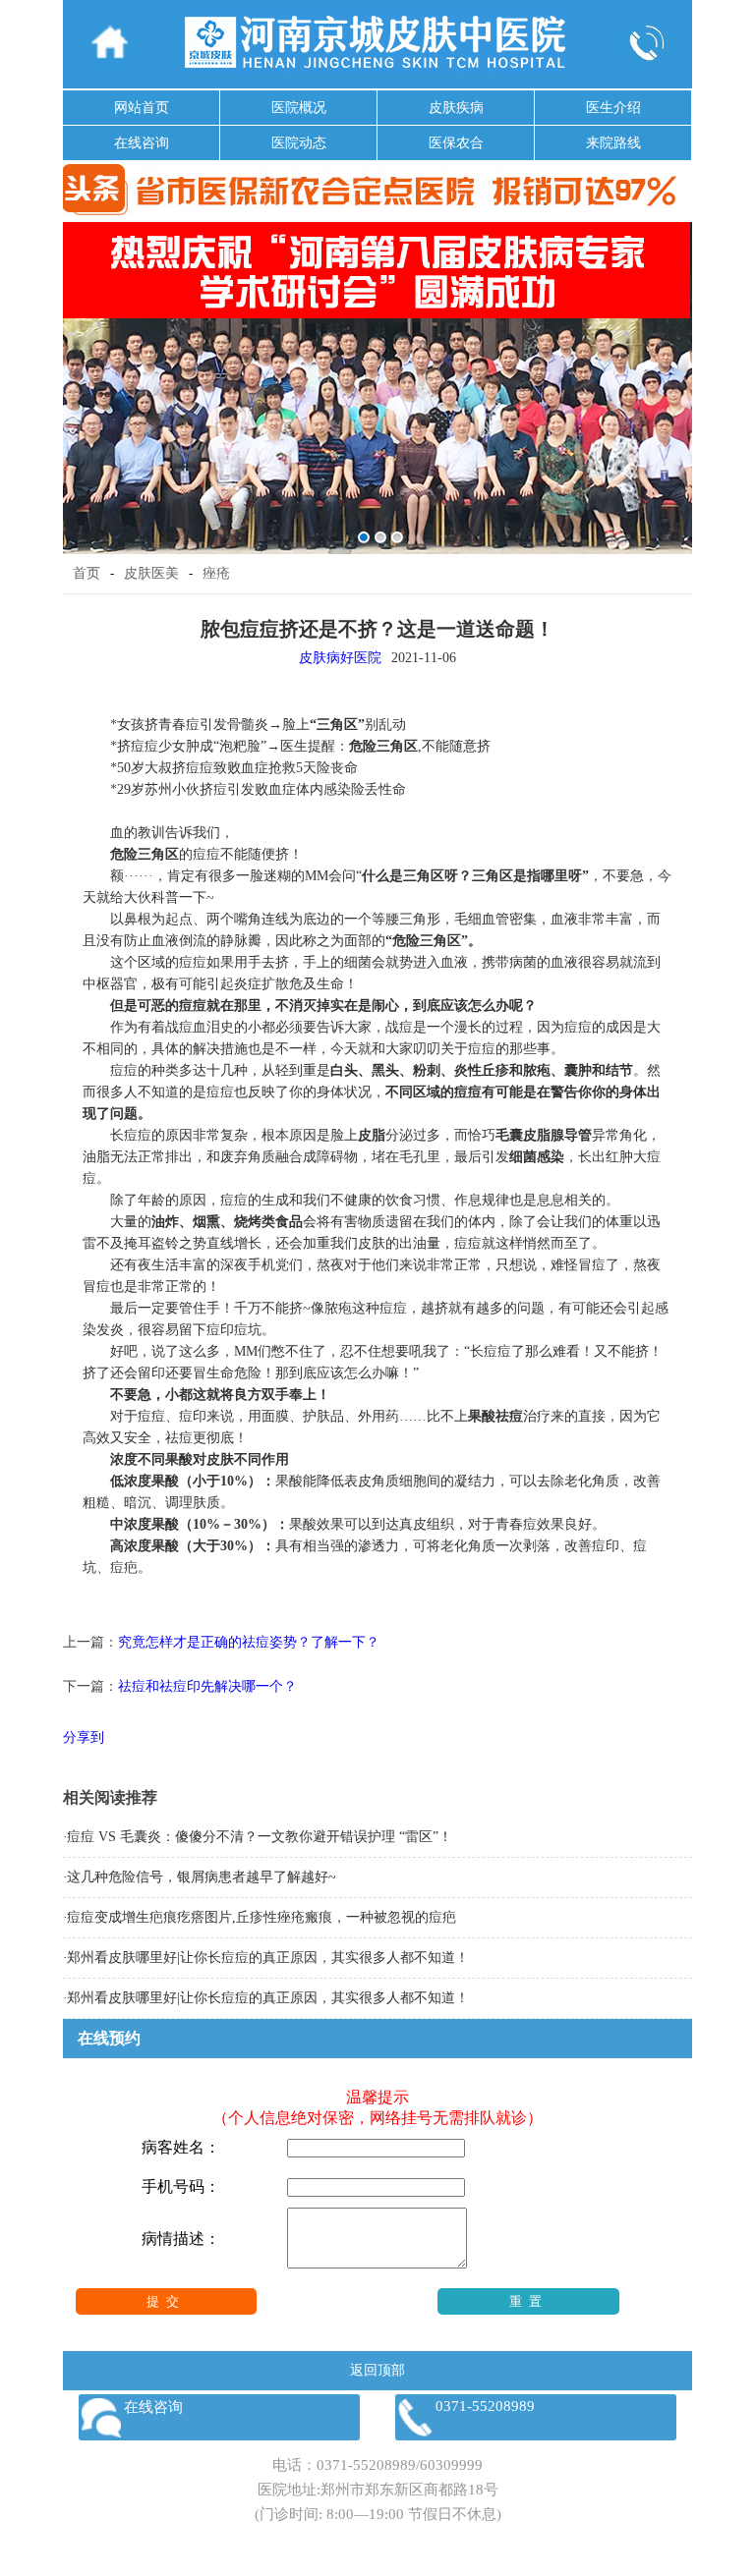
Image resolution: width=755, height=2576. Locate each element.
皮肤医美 (151, 573)
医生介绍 (613, 108)
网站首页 (142, 108)
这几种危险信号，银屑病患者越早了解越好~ (202, 1877)
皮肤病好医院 (340, 658)
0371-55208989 (366, 2465)
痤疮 (216, 573)
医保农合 (456, 143)
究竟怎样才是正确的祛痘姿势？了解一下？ (249, 1642)
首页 (87, 573)
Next (674, 374)
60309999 (451, 2465)
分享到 (84, 1737)
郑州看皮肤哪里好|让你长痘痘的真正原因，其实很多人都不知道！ (268, 1958)
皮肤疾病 (456, 108)
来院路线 (613, 143)
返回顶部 (377, 2370)
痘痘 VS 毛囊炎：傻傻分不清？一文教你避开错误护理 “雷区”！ (260, 1837)
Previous (81, 374)
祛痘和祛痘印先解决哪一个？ (207, 1686)
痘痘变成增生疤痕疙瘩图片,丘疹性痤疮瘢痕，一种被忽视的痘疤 (261, 1917)
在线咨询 (142, 143)
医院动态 (299, 143)
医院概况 (299, 108)
